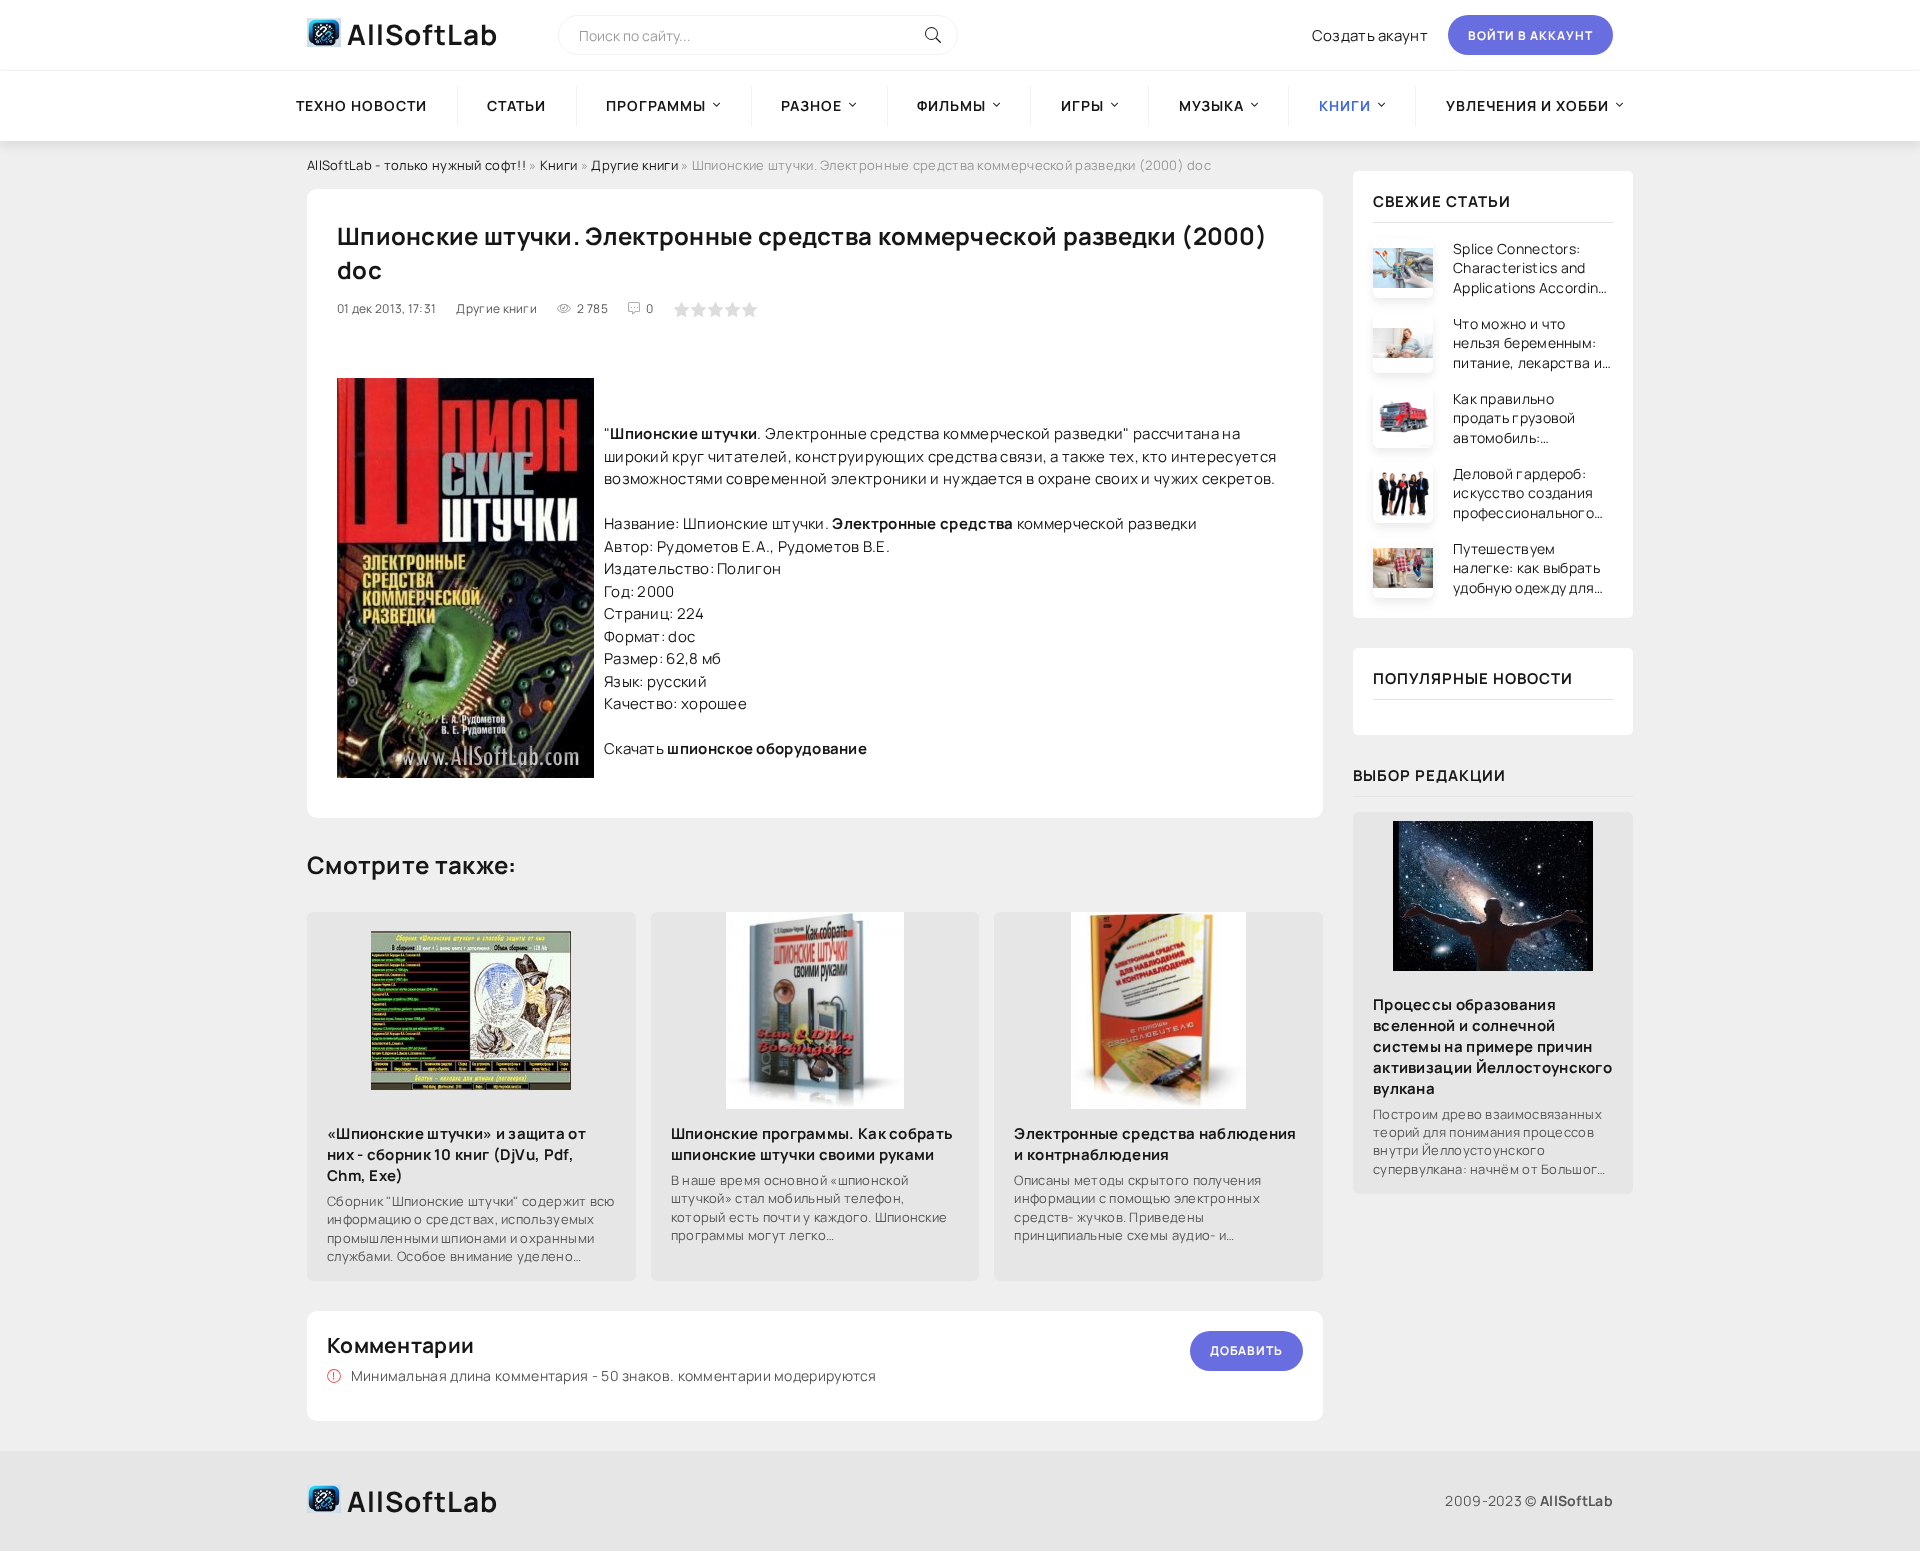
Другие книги (634, 165)
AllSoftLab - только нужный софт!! (416, 165)
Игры (1082, 105)
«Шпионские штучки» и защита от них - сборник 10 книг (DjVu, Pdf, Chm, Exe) (456, 1154)
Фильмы (951, 105)
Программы (656, 105)
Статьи (516, 105)
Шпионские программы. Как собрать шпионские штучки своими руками (812, 1144)
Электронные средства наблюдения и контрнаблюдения (1155, 1144)
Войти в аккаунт (1530, 35)
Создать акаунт (1370, 35)
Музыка (1211, 105)
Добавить (1246, 1350)
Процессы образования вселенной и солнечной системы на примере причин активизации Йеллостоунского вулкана (1492, 1046)
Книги (559, 165)
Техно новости (361, 105)
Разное (811, 105)
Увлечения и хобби (1527, 105)
